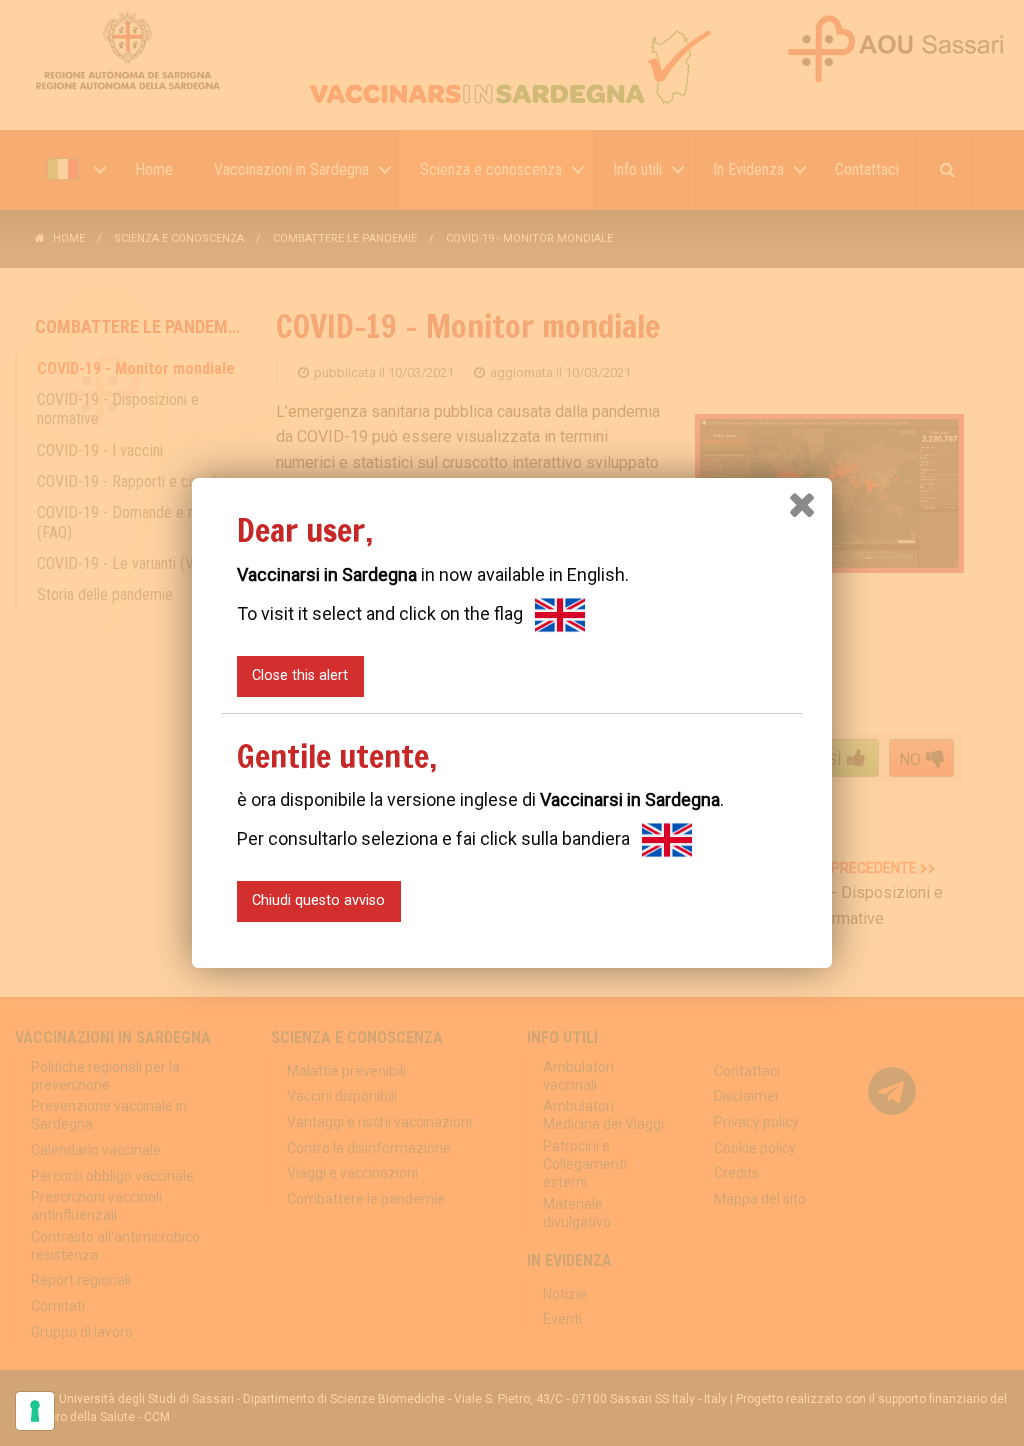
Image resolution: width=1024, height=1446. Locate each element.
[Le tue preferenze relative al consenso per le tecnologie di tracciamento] (35, 1411)
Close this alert (300, 675)
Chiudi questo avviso (318, 900)
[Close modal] (802, 504)
